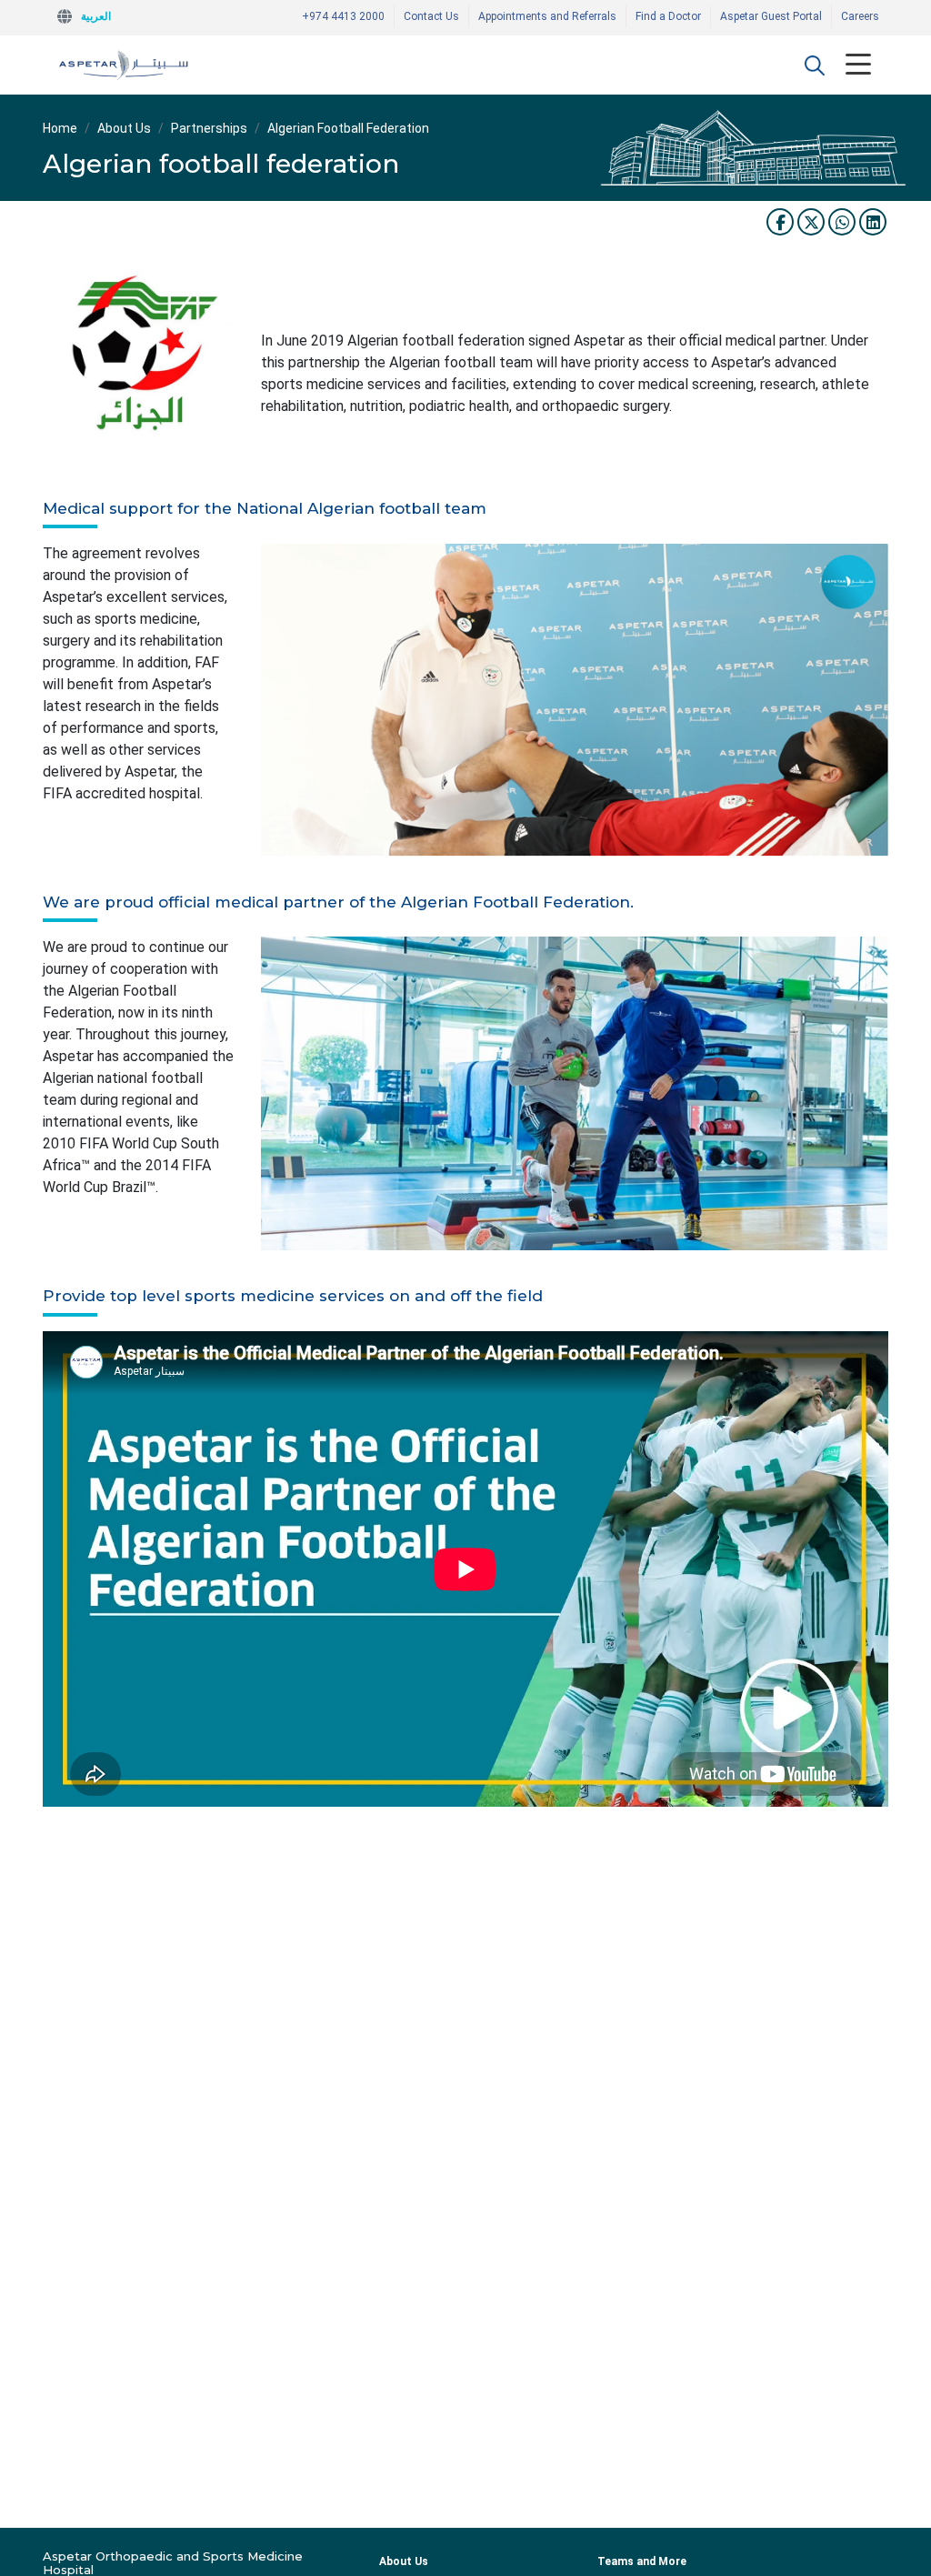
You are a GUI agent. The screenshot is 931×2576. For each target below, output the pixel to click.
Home (60, 128)
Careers (860, 16)
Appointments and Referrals (547, 16)
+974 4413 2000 (343, 16)
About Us (124, 128)
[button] (815, 65)
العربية (96, 16)
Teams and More (642, 2561)
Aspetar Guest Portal (771, 16)
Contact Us (431, 16)
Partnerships (209, 128)
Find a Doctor (668, 16)
